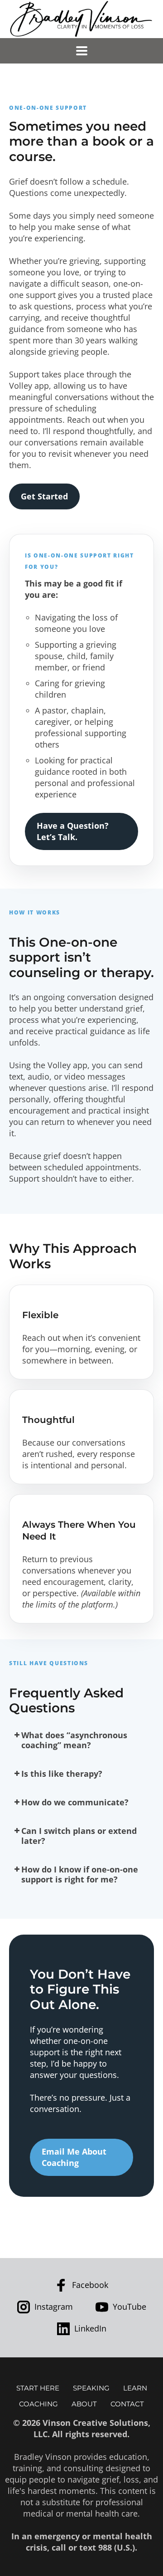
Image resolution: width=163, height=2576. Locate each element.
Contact (127, 2404)
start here (38, 2388)
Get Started (44, 496)
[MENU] (82, 51)
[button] (81, 1740)
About (84, 2404)
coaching (38, 2404)
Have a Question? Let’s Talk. (73, 831)
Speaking (91, 2388)
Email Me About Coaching (74, 2157)
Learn (135, 2388)
